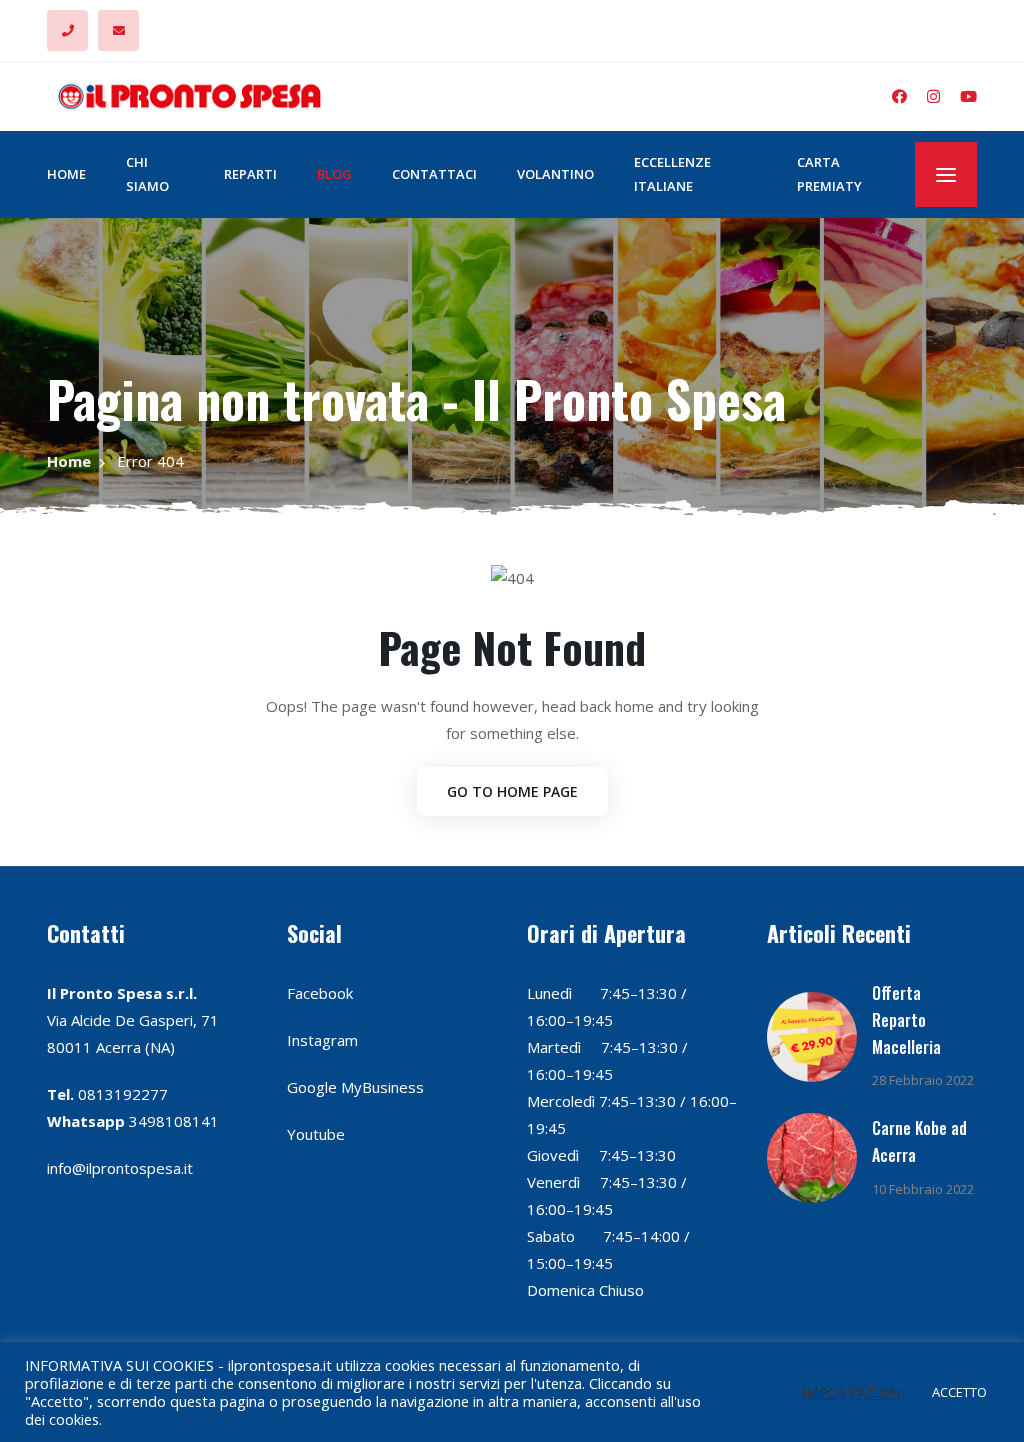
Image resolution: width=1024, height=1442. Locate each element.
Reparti (250, 174)
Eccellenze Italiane (672, 173)
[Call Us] (67, 30)
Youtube (316, 1134)
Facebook (320, 993)
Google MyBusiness (355, 1087)
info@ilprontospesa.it (120, 1168)
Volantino (555, 174)
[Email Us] (118, 30)
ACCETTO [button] (959, 1392)
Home (66, 174)
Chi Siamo (147, 173)
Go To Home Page (512, 791)
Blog (334, 174)
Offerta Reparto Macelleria (906, 1020)
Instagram (322, 1040)
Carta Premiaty (829, 173)
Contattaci (434, 174)
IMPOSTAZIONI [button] (853, 1392)
